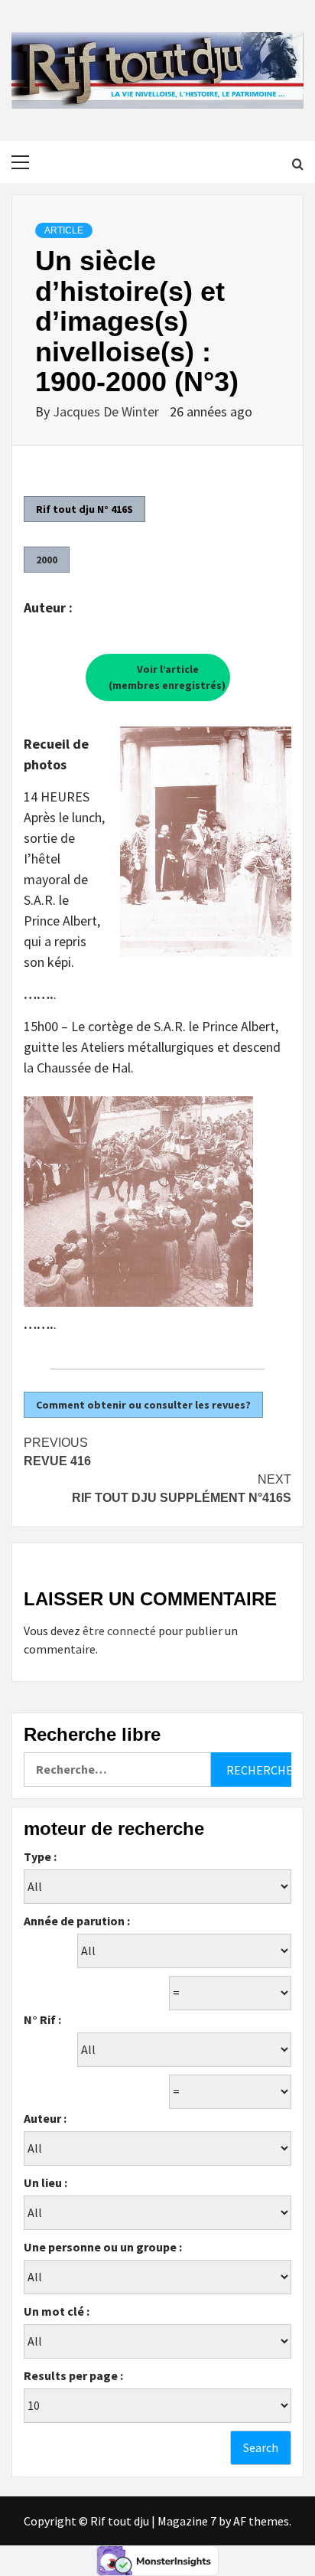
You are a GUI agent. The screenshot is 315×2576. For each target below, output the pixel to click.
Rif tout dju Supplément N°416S (182, 1489)
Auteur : (45, 2118)
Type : (40, 1856)
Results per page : (73, 2375)
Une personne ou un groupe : (103, 2247)
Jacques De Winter (107, 411)
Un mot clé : (57, 2311)
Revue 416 (57, 1452)
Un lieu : (45, 2183)
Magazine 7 (187, 2521)
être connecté (119, 1631)
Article (64, 230)
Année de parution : (77, 1921)
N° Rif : (42, 2019)
